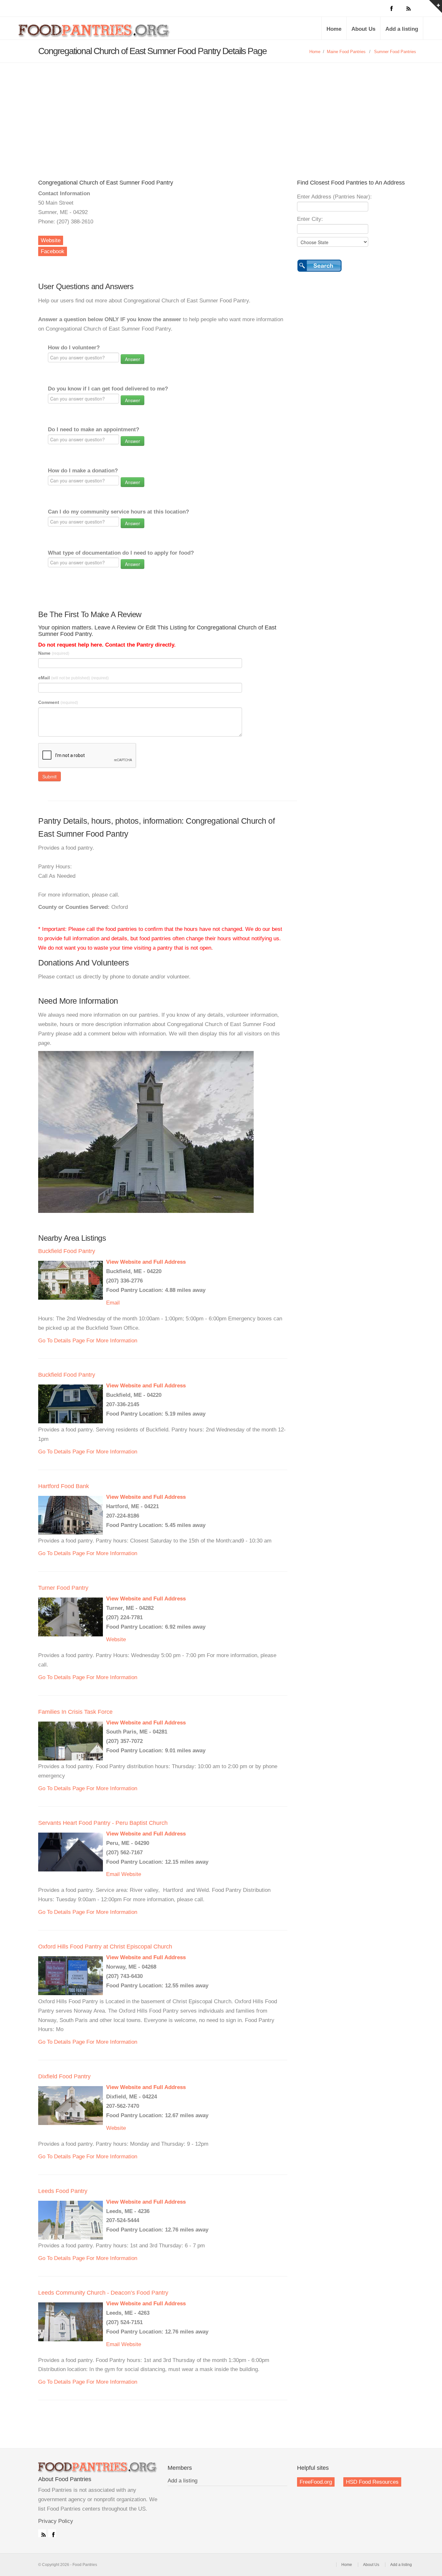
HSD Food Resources (372, 2482)
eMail (73, 678)
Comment (58, 702)
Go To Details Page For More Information (88, 1341)
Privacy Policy (56, 2521)
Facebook (53, 251)
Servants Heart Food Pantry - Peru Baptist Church (103, 1823)
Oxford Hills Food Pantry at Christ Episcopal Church (105, 1947)
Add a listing (402, 29)
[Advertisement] (221, 111)
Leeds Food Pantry (63, 2191)
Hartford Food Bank (64, 1486)
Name (54, 653)
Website (51, 240)
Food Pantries (95, 33)
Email (113, 1303)
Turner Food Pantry (63, 1588)
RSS (42, 2533)
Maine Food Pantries (346, 52)
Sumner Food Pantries (395, 52)
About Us (363, 29)
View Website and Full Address (146, 1262)
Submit (50, 776)
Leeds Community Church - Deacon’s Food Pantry (103, 2293)
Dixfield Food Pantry (64, 2076)
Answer (133, 359)
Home (334, 29)
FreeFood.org (316, 2482)
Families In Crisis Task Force (75, 1712)
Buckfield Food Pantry (67, 1251)
